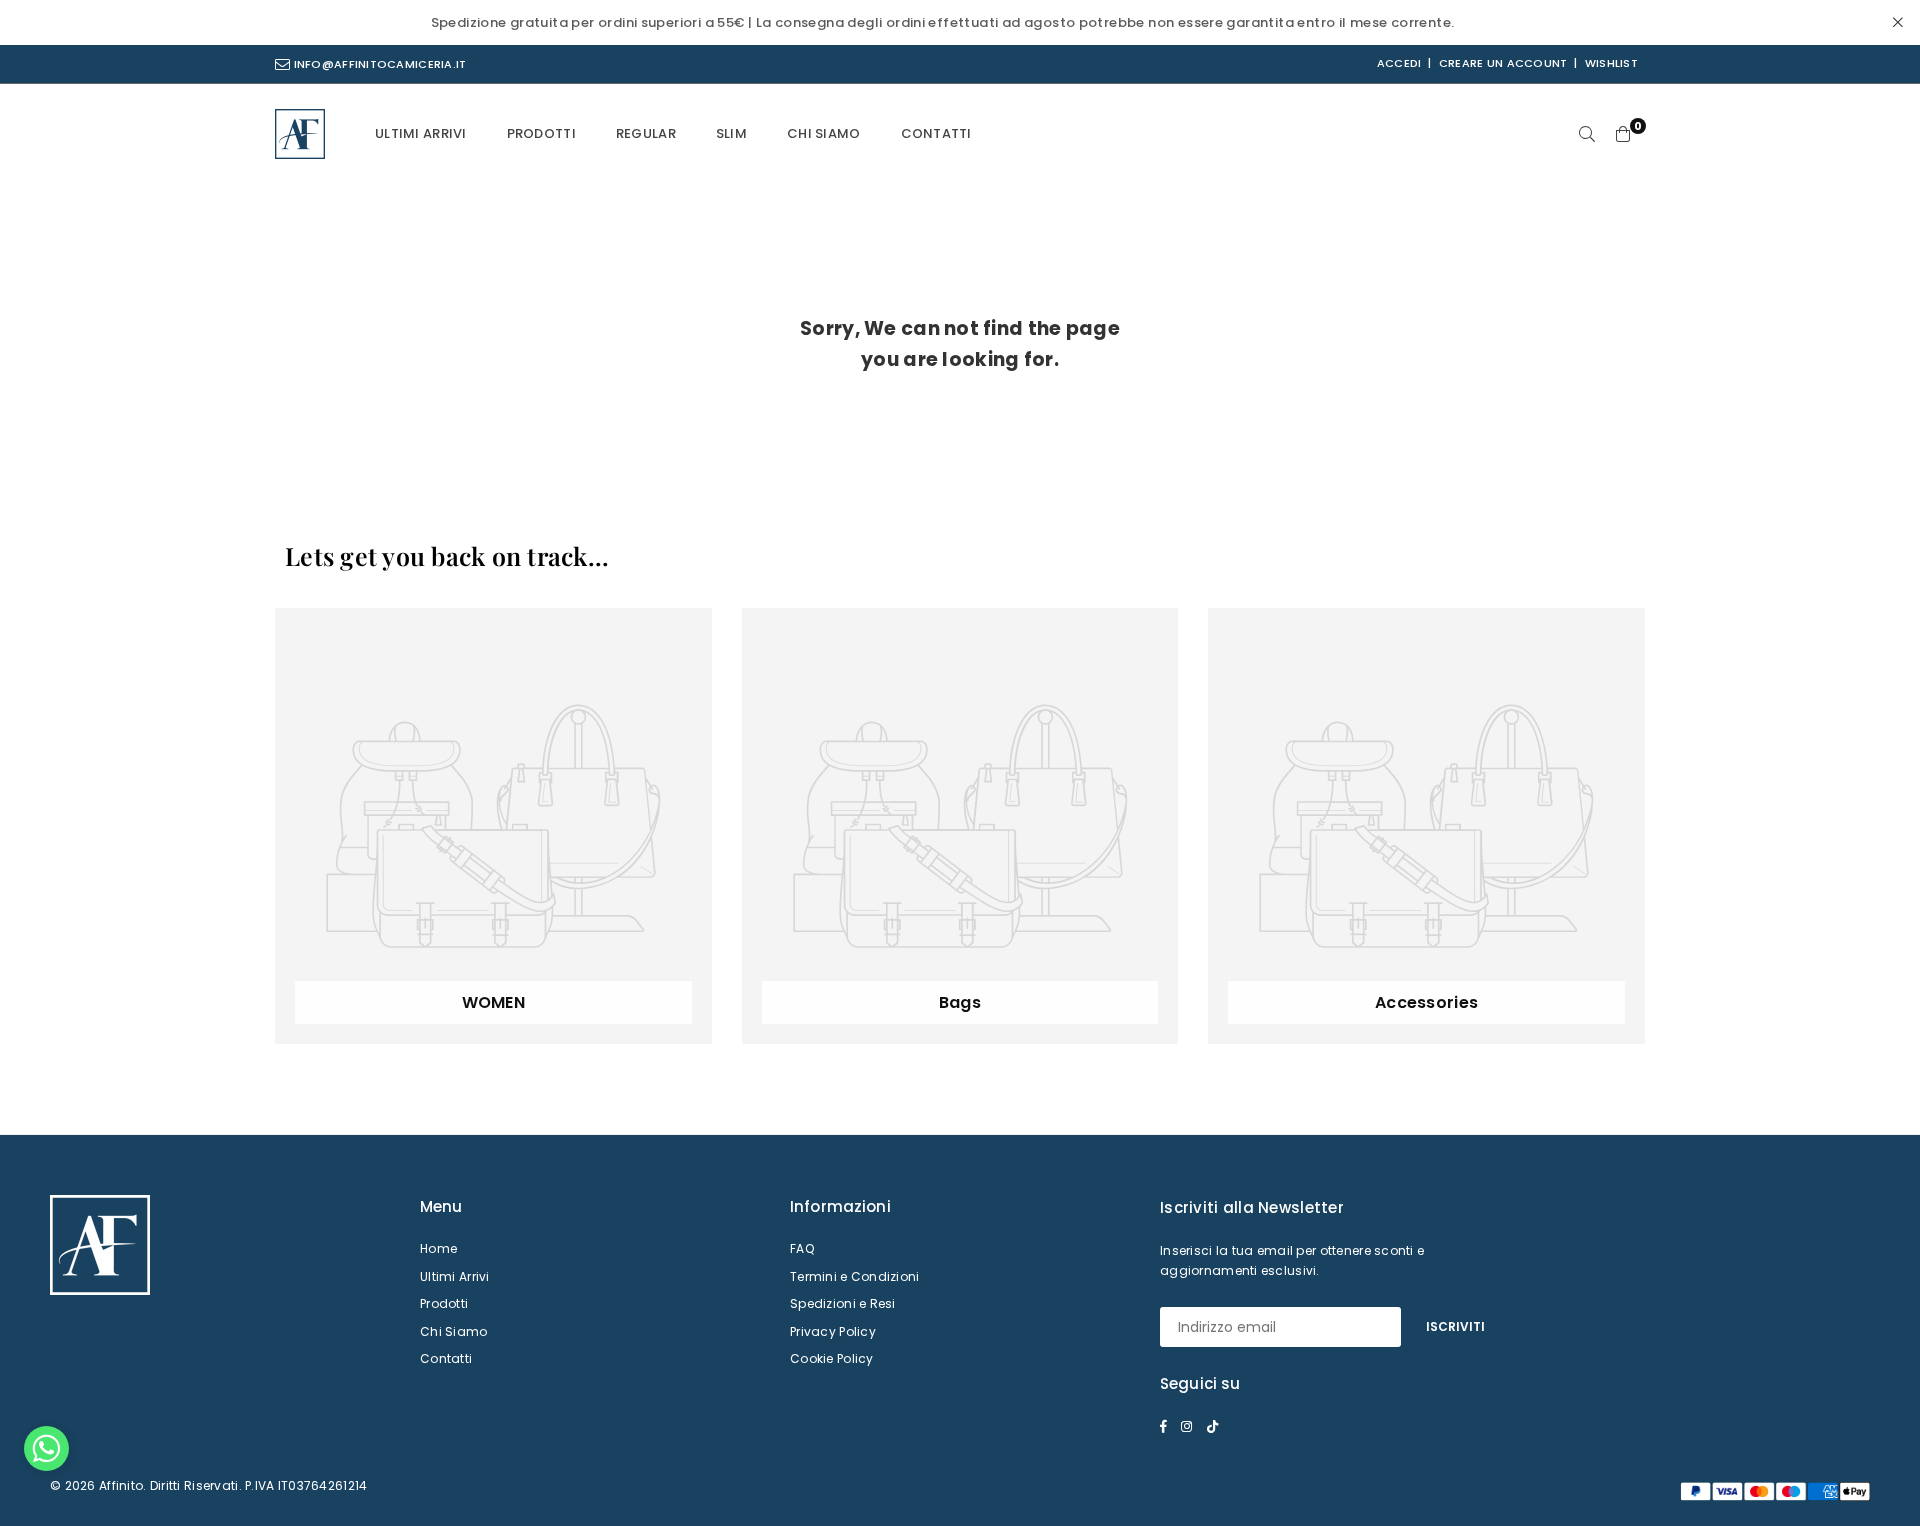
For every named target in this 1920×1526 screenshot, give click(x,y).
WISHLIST (1611, 63)
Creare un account (1503, 63)
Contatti (446, 1358)
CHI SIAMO (824, 133)
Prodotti (444, 1303)
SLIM (731, 133)
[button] (46, 1453)
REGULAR (646, 133)
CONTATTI (936, 133)
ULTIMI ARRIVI (421, 133)
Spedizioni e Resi (843, 1303)
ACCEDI (1399, 63)
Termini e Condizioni (855, 1276)
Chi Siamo (454, 1331)
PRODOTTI (541, 133)
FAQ (802, 1248)
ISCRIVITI (1455, 1326)
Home (438, 1248)
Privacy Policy (833, 1331)
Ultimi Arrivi (455, 1276)
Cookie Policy (832, 1358)
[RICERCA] (1587, 134)
